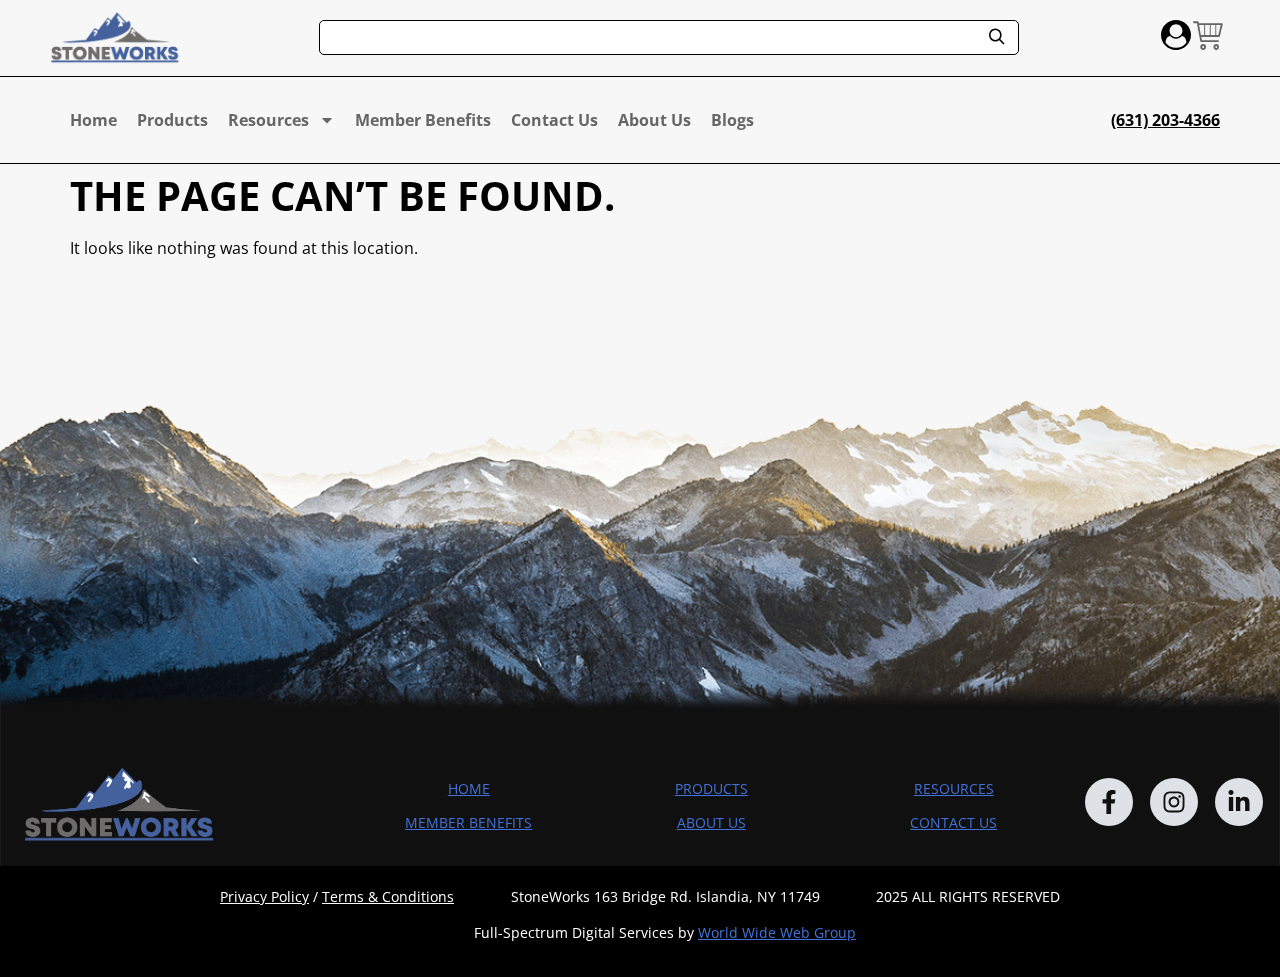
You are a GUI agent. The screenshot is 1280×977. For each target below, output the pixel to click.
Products (172, 120)
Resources (268, 120)
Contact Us (554, 120)
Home (93, 120)
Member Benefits (423, 120)
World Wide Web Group (777, 932)
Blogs (732, 120)
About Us (654, 120)
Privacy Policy (264, 896)
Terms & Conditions (388, 896)
